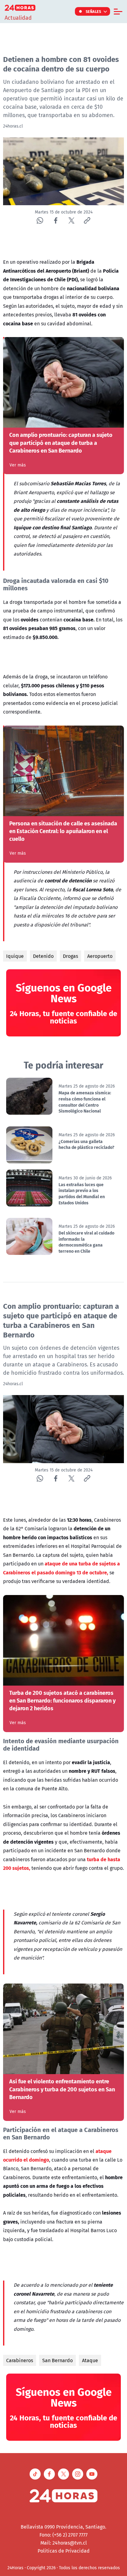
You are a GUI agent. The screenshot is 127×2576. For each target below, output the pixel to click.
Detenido (43, 956)
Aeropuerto (100, 956)
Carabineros (20, 2360)
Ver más (18, 465)
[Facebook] (56, 220)
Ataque (90, 2360)
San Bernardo (57, 2360)
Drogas (70, 956)
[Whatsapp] (40, 220)
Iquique (15, 956)
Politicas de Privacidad (64, 2551)
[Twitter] (71, 220)
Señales (94, 11)
